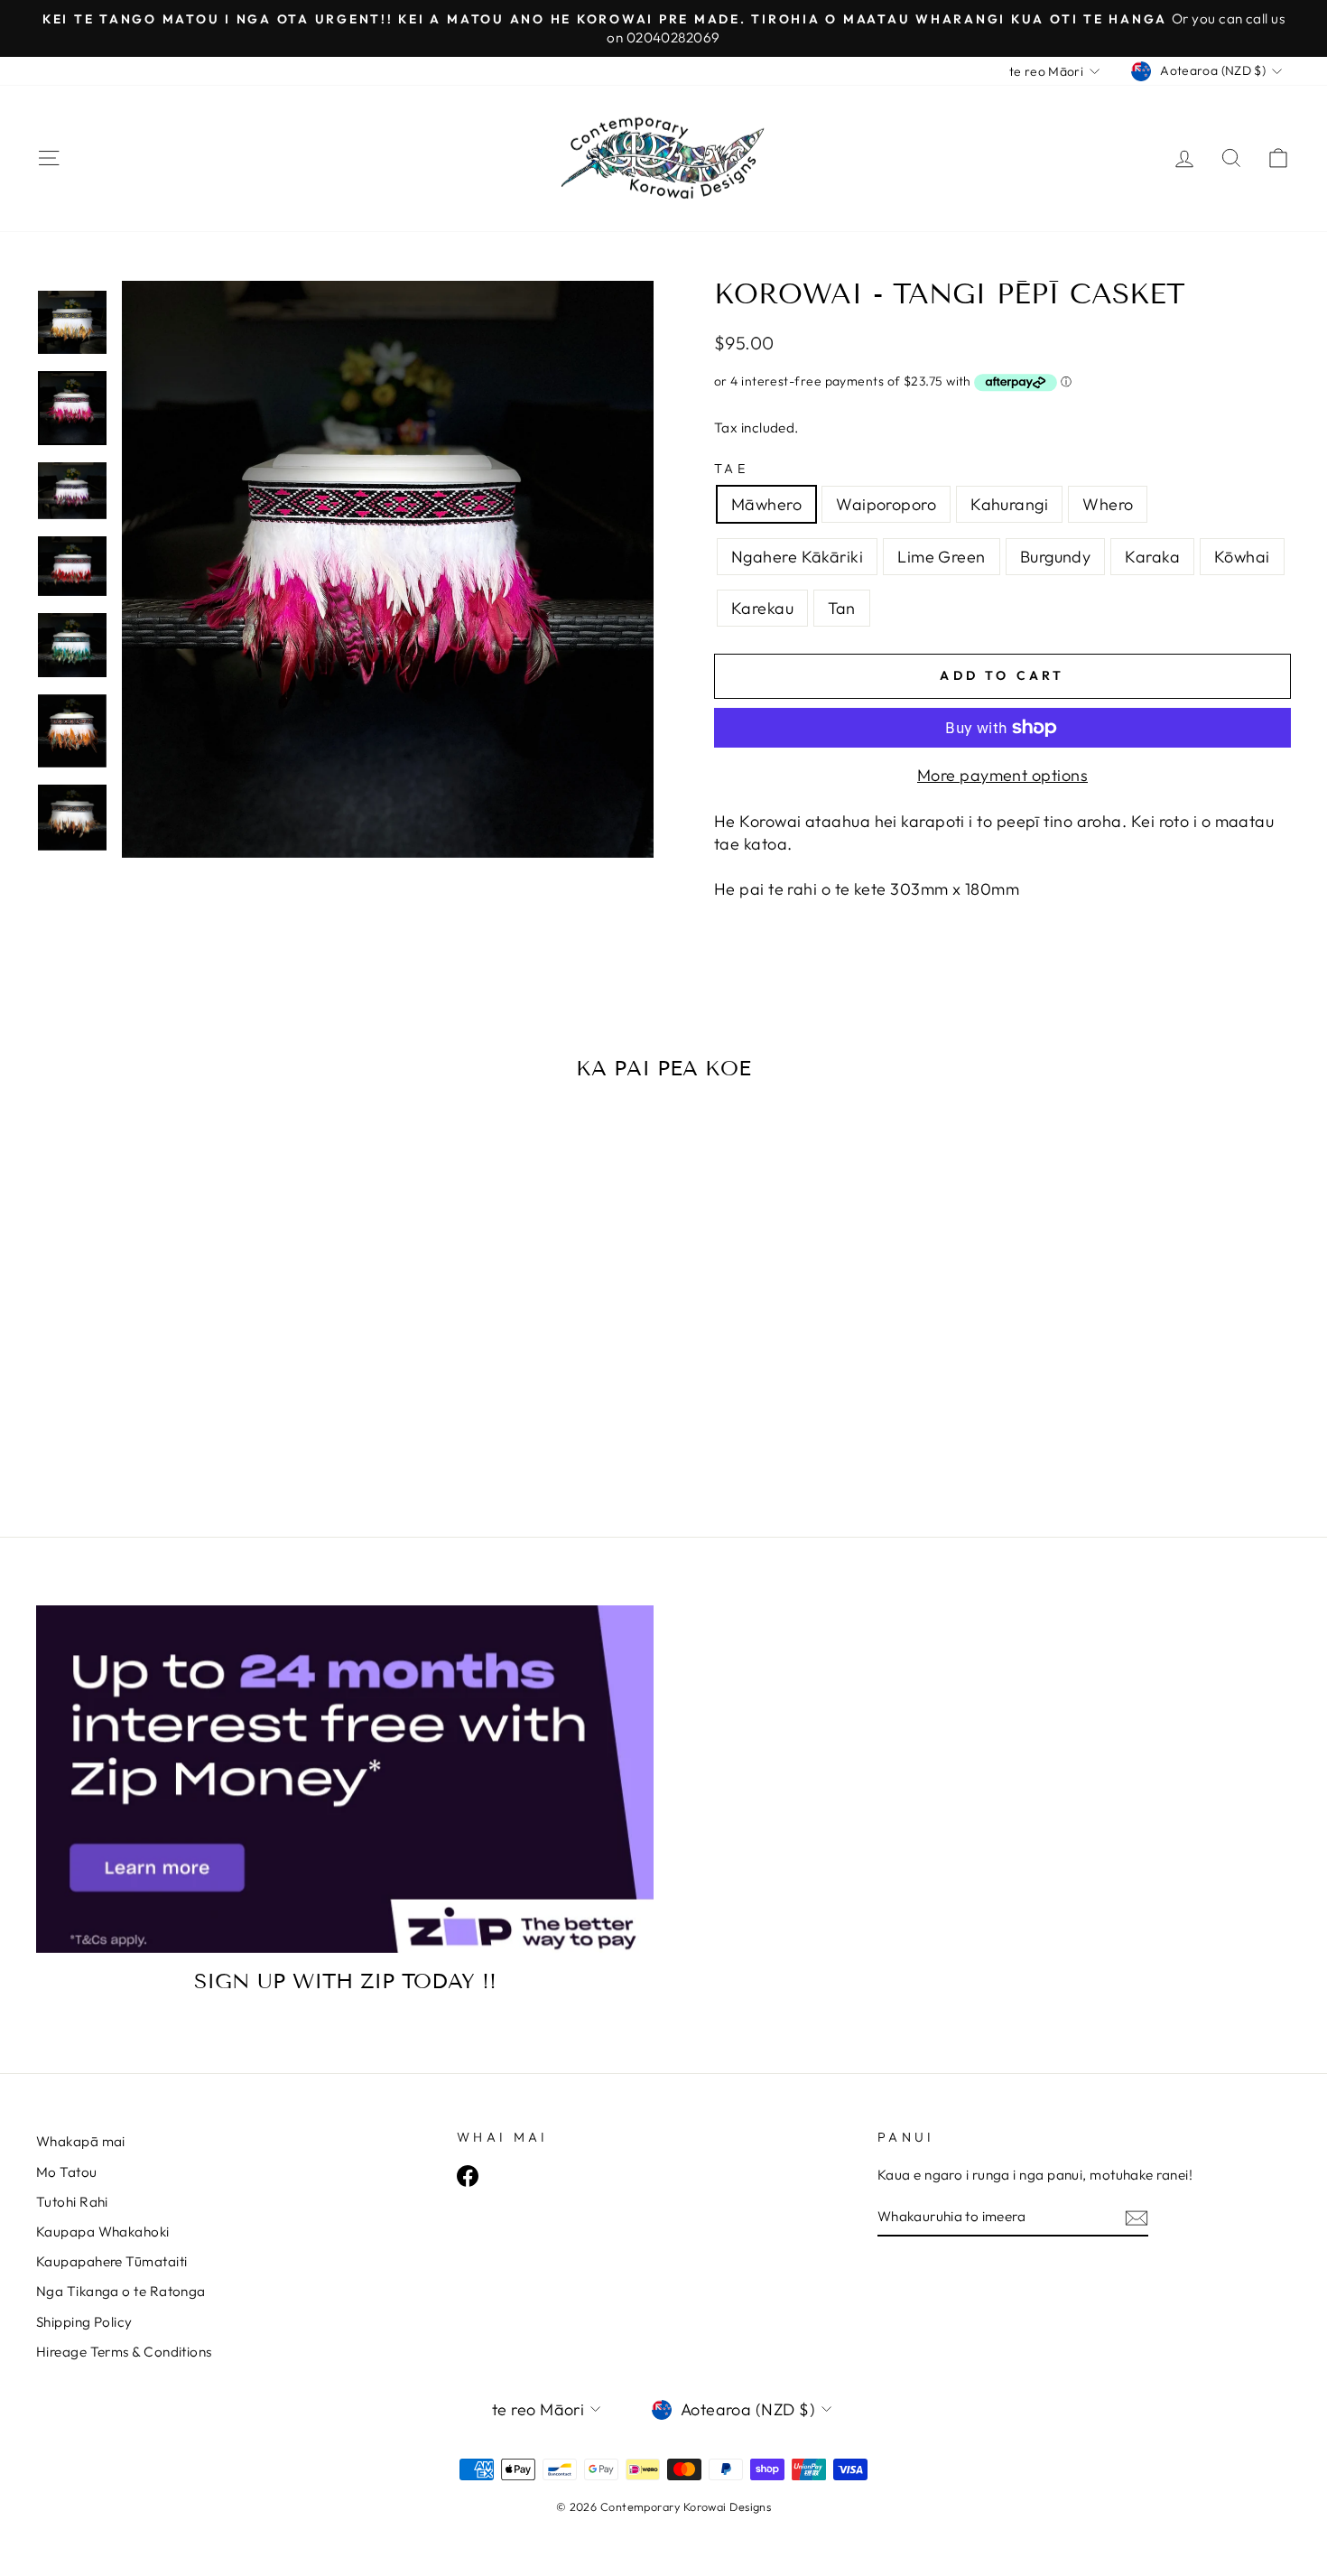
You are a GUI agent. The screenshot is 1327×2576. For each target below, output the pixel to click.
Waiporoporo (886, 504)
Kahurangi (1009, 504)
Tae (731, 469)
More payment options (1002, 775)
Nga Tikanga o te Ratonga (121, 2291)
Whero (1108, 504)
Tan (841, 608)
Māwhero (766, 504)
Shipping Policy (84, 2322)
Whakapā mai (81, 2141)
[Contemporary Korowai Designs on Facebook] (468, 2176)
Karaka (1152, 557)
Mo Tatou (67, 2172)
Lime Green (942, 557)
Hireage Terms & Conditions (124, 2352)
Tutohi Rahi (72, 2202)
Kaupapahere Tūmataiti (111, 2261)
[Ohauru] (1137, 2217)
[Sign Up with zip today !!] (345, 1779)
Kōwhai (1242, 557)
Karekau (762, 608)
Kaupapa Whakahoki (103, 2232)
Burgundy (1056, 557)
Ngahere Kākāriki (797, 557)
